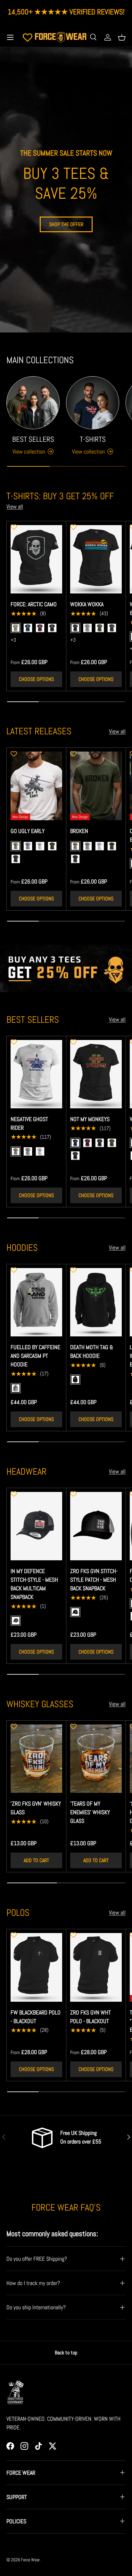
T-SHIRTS (93, 439)
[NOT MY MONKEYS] (96, 1074)
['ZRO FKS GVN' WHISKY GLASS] (36, 1759)
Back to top (66, 2353)
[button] (122, 37)
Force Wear (30, 2560)
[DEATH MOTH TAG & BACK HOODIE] (96, 1302)
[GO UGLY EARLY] (36, 786)
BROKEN (79, 831)
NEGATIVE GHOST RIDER (29, 1123)
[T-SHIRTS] (93, 403)
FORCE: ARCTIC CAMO (34, 604)
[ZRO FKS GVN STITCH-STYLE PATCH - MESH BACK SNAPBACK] (96, 1526)
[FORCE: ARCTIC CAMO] (36, 559)
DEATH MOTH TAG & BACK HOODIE (92, 1351)
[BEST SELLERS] (33, 403)
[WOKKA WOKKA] (96, 559)
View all (15, 506)
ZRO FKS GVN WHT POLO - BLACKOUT (91, 2017)
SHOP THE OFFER (66, 224)
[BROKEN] (96, 786)
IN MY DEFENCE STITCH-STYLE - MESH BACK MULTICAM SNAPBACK (34, 1584)
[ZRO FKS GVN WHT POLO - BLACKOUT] (96, 1967)
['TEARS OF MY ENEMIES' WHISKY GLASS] (96, 1759)
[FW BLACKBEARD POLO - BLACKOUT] (36, 1967)
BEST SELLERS (33, 439)
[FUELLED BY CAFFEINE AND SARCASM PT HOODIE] (36, 1302)
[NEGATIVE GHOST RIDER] (36, 1074)
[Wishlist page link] (28, 37)
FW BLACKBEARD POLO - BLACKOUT (36, 2017)
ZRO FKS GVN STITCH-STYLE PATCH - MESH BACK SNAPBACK (94, 1580)
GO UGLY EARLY (28, 831)
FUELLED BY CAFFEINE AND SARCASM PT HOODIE (35, 1356)
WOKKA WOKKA (87, 604)
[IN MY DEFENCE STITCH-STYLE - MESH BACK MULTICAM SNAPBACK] (36, 1526)
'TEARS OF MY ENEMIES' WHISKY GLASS (90, 1812)
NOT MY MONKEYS (90, 1119)
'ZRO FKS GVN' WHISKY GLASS (36, 1808)
